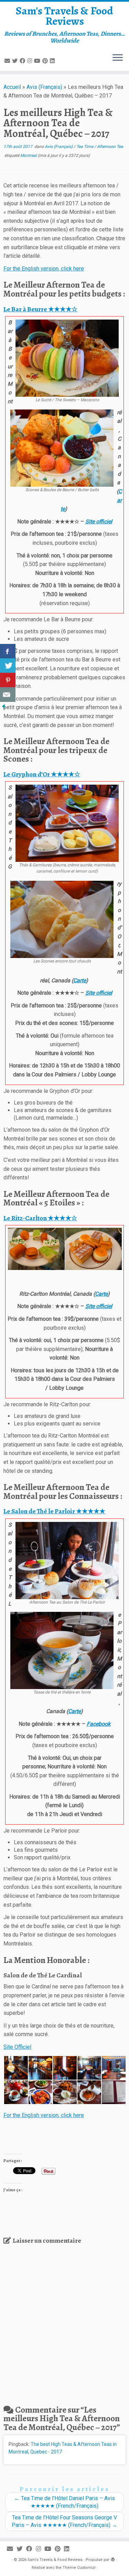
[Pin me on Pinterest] (46, 61)
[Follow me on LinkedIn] (53, 61)
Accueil (12, 87)
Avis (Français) (44, 87)
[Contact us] (8, 695)
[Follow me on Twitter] (16, 61)
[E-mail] (8, 61)
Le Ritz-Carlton (40, 1218)
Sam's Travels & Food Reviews (64, 16)
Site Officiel (17, 2047)
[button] (36, 1249)
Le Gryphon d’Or (42, 774)
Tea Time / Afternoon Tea (100, 147)
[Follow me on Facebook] (23, 61)
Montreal (29, 155)
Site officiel (99, 522)
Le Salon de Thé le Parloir (54, 1511)
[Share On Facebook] (8, 651)
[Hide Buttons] (3, 706)
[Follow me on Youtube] (38, 61)
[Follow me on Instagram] (31, 61)
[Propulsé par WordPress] (113, 2558)
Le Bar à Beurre (40, 309)
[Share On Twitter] (8, 666)
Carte (80, 980)
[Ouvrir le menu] (118, 58)
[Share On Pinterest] (8, 680)
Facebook (99, 1724)
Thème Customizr (79, 2568)
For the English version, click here (44, 269)
